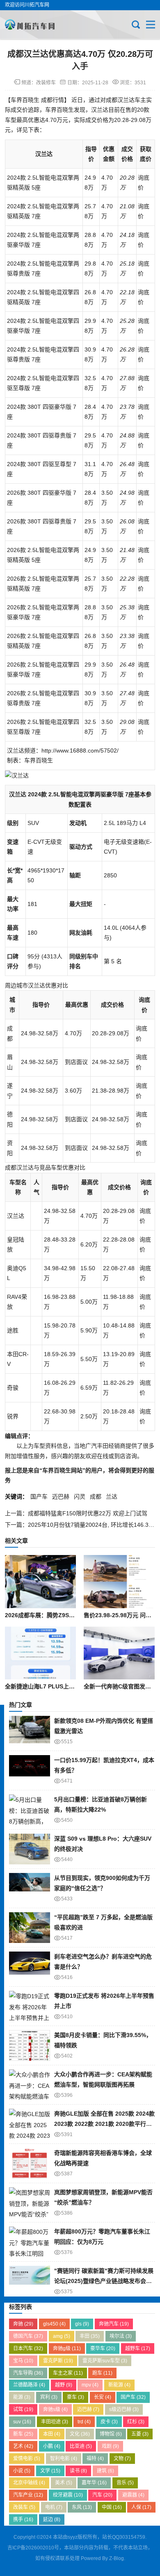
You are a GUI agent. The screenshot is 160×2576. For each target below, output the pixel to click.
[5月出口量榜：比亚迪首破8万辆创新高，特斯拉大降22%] (30, 1810)
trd (84, 2422)
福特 (95, 2459)
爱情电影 (27, 2459)
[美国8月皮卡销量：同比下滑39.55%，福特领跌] (30, 2045)
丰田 (90, 2336)
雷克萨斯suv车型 (105, 2361)
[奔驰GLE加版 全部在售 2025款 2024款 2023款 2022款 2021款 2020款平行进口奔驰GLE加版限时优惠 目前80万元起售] (30, 2124)
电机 (54, 2507)
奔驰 (23, 2324)
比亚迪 (81, 2446)
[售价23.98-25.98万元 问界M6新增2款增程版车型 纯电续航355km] (119, 1582)
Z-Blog (117, 2558)
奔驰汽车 (114, 2324)
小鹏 (52, 2446)
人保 (141, 2507)
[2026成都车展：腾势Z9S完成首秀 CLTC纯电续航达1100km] (40, 1582)
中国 (112, 2507)
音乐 (125, 2483)
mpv (90, 2385)
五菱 (140, 2434)
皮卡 (109, 2422)
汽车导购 (28, 2373)
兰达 (112, 1496)
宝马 (23, 2361)
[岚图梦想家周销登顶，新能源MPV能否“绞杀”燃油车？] (30, 2203)
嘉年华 (94, 2483)
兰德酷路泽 (29, 2385)
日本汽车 (28, 2348)
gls (82, 2324)
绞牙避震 (68, 2495)
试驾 (23, 2409)
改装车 (24, 2507)
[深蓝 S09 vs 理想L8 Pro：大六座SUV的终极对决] (30, 1849)
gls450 (54, 2324)
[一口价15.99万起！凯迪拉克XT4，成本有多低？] (30, 1770)
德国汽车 (28, 2336)
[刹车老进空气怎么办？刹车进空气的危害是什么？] (30, 1967)
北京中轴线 (29, 2483)
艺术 (23, 2446)
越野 (64, 2385)
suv (22, 2422)
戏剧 (110, 2446)
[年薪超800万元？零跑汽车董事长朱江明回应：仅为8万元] (30, 2242)
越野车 (138, 2348)
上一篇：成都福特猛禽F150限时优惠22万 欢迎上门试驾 (76, 1513)
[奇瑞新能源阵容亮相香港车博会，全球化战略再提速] (30, 2163)
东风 (82, 2507)
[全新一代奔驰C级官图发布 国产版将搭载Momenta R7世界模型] (119, 1653)
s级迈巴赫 (124, 2409)
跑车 (102, 2373)
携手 (23, 2520)
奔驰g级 (67, 2348)
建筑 (105, 2471)
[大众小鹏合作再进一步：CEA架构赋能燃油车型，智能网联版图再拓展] (30, 2085)
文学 (50, 2471)
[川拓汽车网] (32, 25)
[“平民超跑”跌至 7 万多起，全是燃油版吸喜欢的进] (30, 1928)
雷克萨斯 (58, 2361)
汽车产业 (28, 2495)
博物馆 (111, 2434)
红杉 (136, 2422)
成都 (96, 1496)
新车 (23, 2434)
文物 (122, 2459)
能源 (22, 2397)
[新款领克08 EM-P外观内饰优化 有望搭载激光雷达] (30, 1731)
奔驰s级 (55, 2409)
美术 (64, 2483)
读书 (78, 2471)
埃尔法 (121, 2336)
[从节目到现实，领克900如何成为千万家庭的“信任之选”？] (30, 1888)
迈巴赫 (61, 1496)
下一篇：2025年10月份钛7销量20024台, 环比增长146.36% (81, 1525)
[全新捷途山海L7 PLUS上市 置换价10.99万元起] (40, 1653)
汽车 (102, 2495)
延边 (52, 2520)
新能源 (119, 2385)
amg (62, 2336)
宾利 (49, 2397)
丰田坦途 (55, 2422)
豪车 (75, 2397)
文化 (80, 2434)
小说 (22, 2471)
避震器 (133, 2495)
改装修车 (46, 83)
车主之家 (68, 2373)
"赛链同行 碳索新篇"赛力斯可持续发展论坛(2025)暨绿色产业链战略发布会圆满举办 (104, 2281)
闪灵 (80, 1496)
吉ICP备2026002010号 (33, 2548)
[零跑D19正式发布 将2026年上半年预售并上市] (30, 2006)
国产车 (39, 1496)
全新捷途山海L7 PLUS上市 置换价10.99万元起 (65, 1686)
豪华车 (103, 2348)
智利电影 (64, 2459)
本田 (52, 2434)
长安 (103, 2397)
